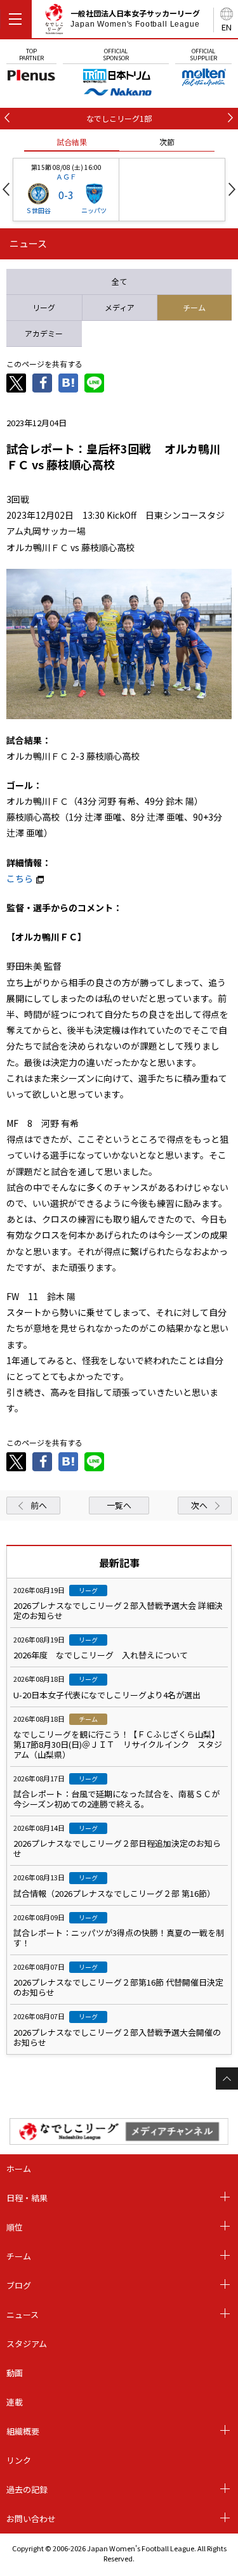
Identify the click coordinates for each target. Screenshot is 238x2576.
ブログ (19, 2285)
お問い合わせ (31, 2519)
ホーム (19, 2169)
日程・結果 (27, 2198)
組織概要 (23, 2431)
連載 (15, 2402)
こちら (20, 878)
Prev (6, 189)
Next (232, 189)
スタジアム (27, 2344)
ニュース (23, 2314)
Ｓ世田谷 (38, 210)
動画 (15, 2373)
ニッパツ (94, 210)
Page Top (227, 2078)
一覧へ (119, 1505)
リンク (19, 2460)
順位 (15, 2227)
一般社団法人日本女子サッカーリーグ (135, 18)
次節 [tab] (167, 142)
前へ (39, 1505)
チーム (19, 2256)
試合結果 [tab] (72, 142)
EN (227, 27)
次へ (199, 1505)
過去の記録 (27, 2489)
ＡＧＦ (66, 176)
